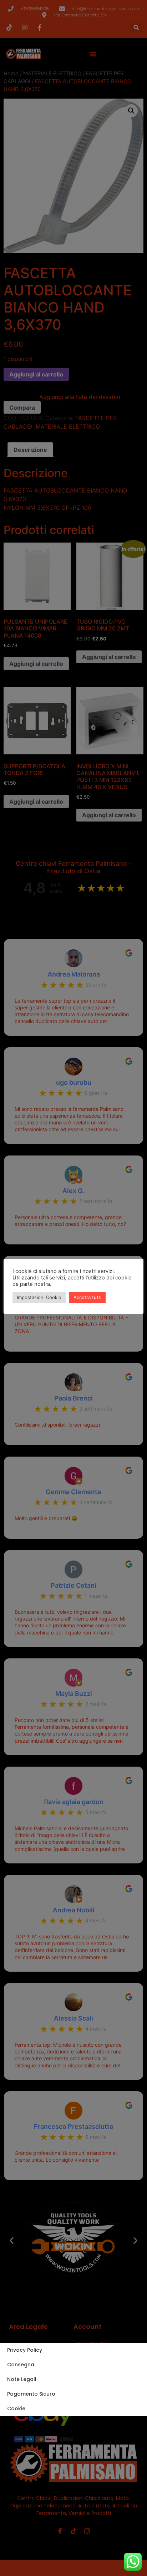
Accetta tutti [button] (87, 1297)
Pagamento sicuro (31, 2394)
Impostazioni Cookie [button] (39, 1297)
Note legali (22, 2379)
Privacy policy (25, 2350)
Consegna (21, 2365)
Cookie (16, 2408)
